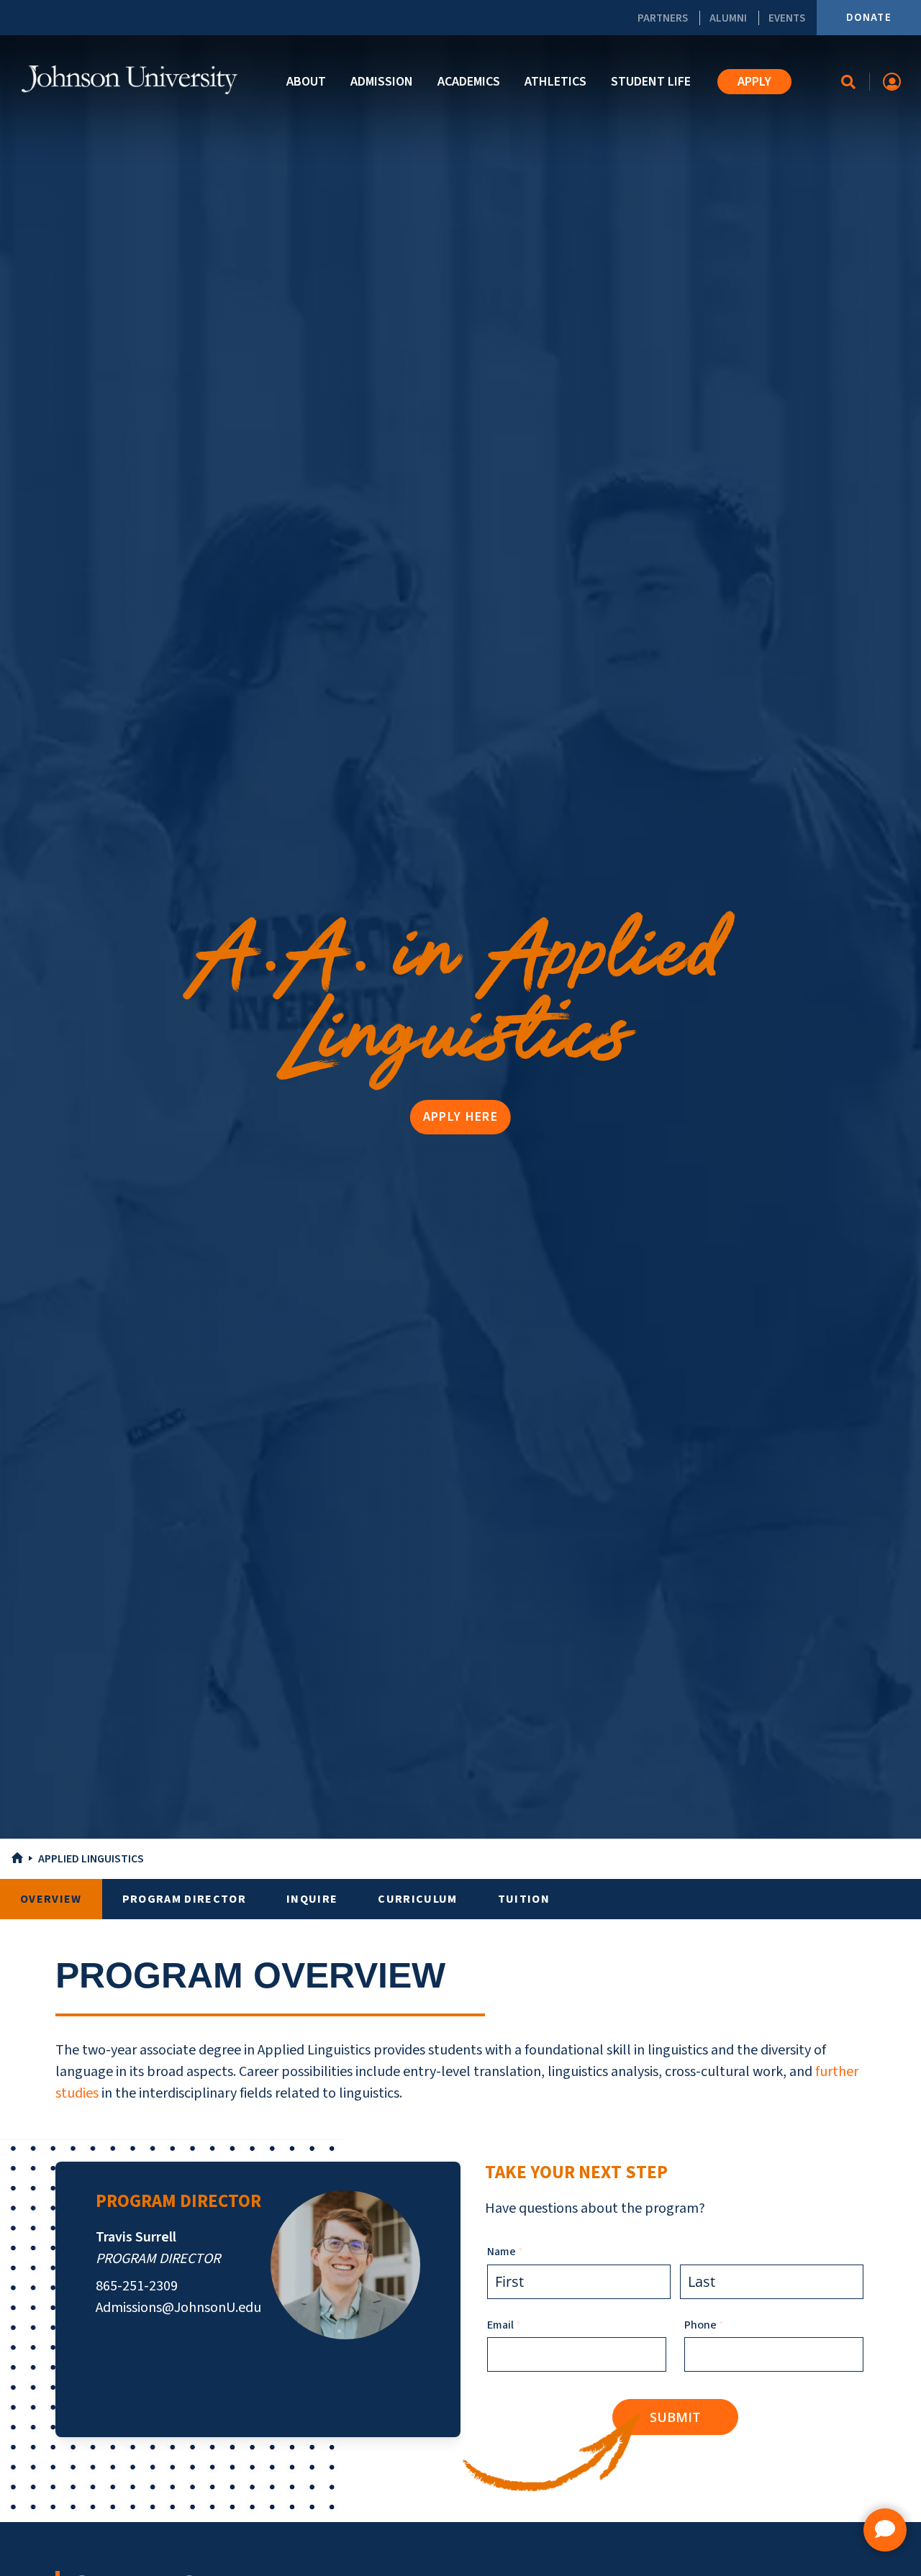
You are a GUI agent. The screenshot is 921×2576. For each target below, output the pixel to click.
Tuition (524, 1899)
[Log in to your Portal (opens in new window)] (892, 82)
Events (787, 18)
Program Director (184, 1899)
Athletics (555, 82)
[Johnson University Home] (130, 80)
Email (526, 2325)
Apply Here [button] (460, 1117)
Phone (726, 2325)
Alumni (728, 18)
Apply (754, 82)
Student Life (651, 82)
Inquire (312, 1899)
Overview (51, 1899)
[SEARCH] (849, 82)
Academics (469, 82)
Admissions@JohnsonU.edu (178, 2308)
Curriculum (417, 1899)
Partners (663, 18)
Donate (869, 18)
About (306, 82)
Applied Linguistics (91, 1859)
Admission (382, 82)
